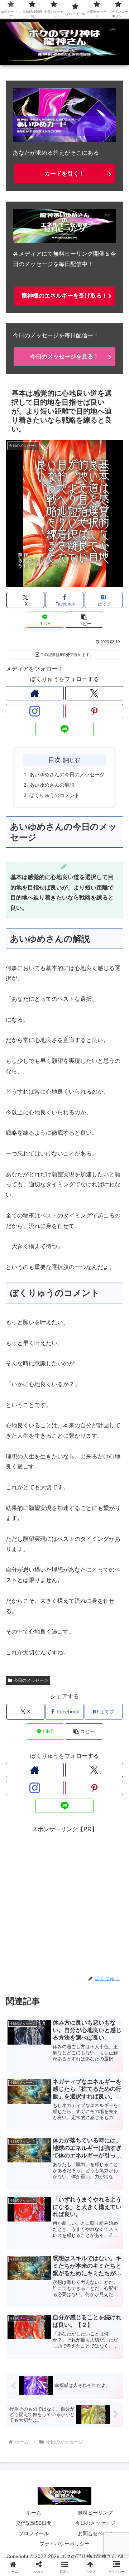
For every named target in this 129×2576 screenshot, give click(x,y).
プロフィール (34, 2533)
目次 (54, 760)
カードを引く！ (64, 173)
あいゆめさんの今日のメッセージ (67, 775)
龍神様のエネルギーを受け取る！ (64, 296)
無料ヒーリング (95, 2513)
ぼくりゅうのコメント (54, 795)
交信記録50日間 (34, 2523)
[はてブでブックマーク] (107, 2090)
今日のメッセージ (31, 1680)
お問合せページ (95, 2533)
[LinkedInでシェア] (79, 2110)
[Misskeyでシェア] (107, 2070)
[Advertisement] (64, 1899)
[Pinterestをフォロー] (94, 711)
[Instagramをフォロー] (35, 711)
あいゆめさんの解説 (52, 785)
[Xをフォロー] (94, 693)
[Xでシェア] (21, 2070)
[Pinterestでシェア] (50, 2110)
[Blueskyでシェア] (79, 2070)
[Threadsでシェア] (50, 2090)
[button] (84, 620)
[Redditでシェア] (79, 2090)
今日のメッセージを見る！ (64, 356)
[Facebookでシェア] (21, 2090)
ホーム (34, 2513)
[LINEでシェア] (21, 2110)
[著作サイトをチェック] (35, 693)
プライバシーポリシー (64, 2544)
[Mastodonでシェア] (50, 2070)
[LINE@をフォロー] (64, 729)
